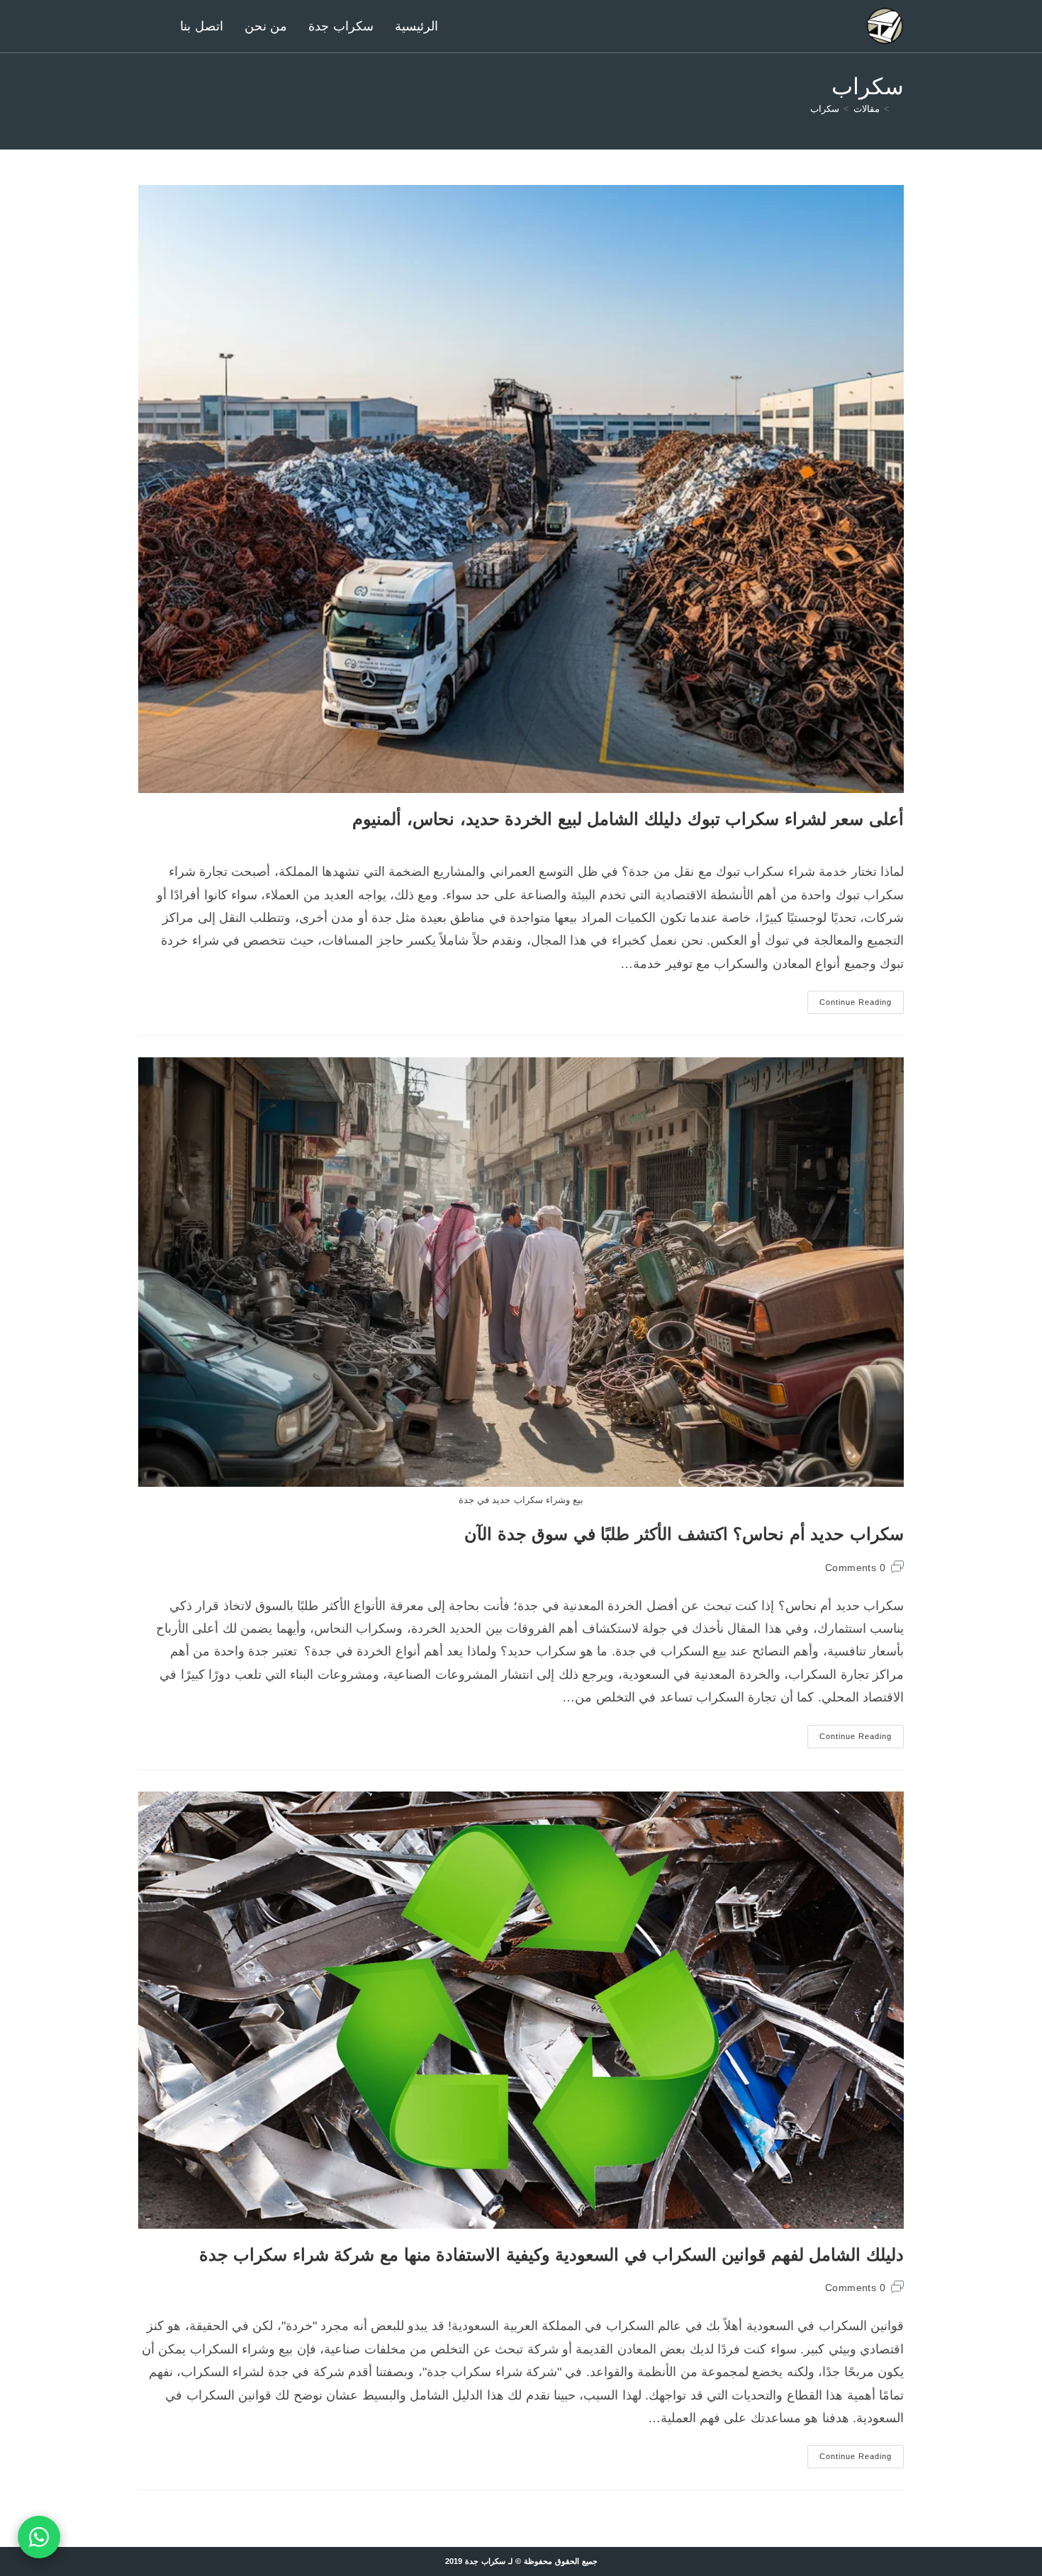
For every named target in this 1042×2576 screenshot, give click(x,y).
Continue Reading (850, 1006)
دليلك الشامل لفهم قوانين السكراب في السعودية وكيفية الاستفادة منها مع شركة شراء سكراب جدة (551, 2255)
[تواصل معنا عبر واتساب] (39, 2537)
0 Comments (855, 1568)
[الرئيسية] (899, 109)
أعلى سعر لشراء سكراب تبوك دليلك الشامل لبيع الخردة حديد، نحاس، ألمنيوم (628, 819)
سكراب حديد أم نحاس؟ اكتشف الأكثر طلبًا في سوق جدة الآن (684, 1534)
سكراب (825, 109)
